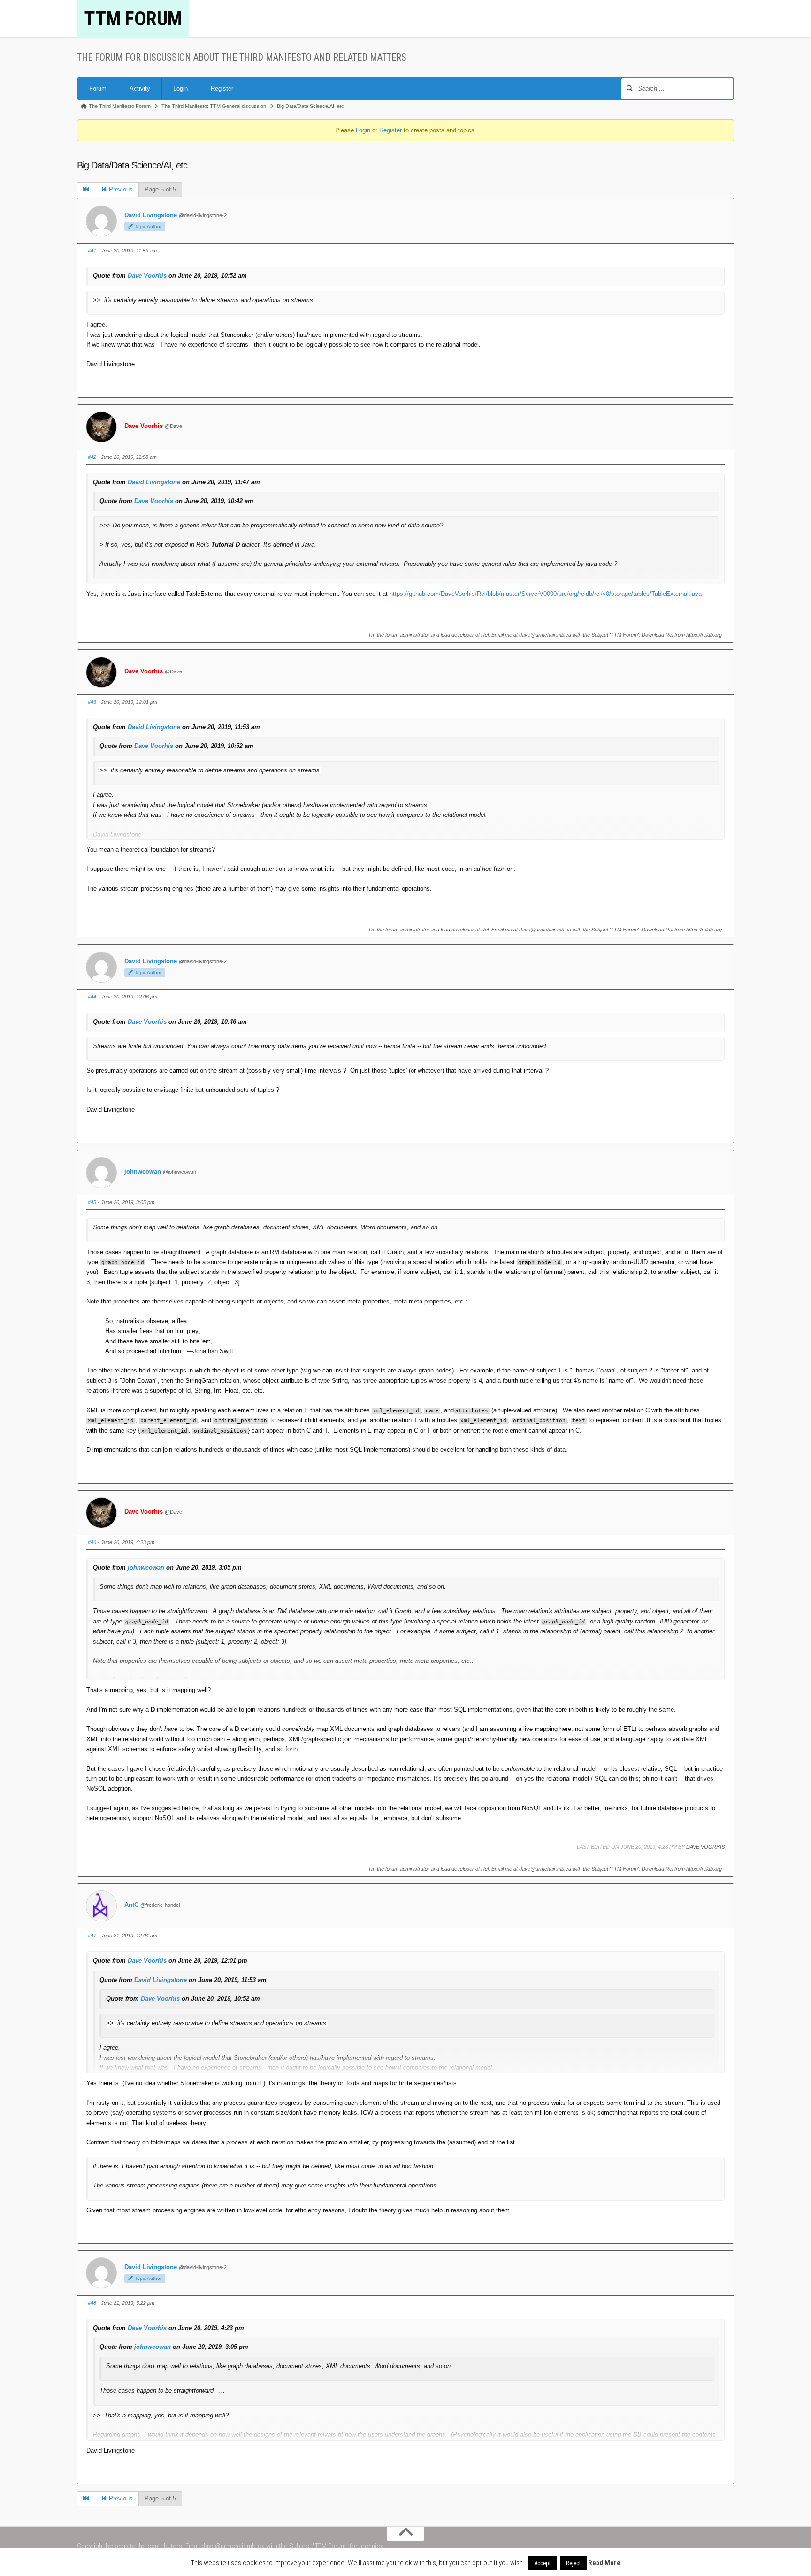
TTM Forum (133, 19)
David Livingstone (151, 215)
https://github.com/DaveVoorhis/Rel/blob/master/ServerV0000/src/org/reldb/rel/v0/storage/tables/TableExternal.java (546, 594)
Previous (120, 189)
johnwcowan (143, 1171)
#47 (92, 1936)
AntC (131, 1905)
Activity (140, 88)
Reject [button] (574, 2563)
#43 (92, 702)
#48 (92, 2303)
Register (222, 88)
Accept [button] (543, 2563)
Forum (98, 88)
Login (180, 88)
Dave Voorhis (147, 276)
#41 (92, 251)
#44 (92, 997)
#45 (92, 1202)
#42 (92, 457)
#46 (92, 1542)
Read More (604, 2563)
